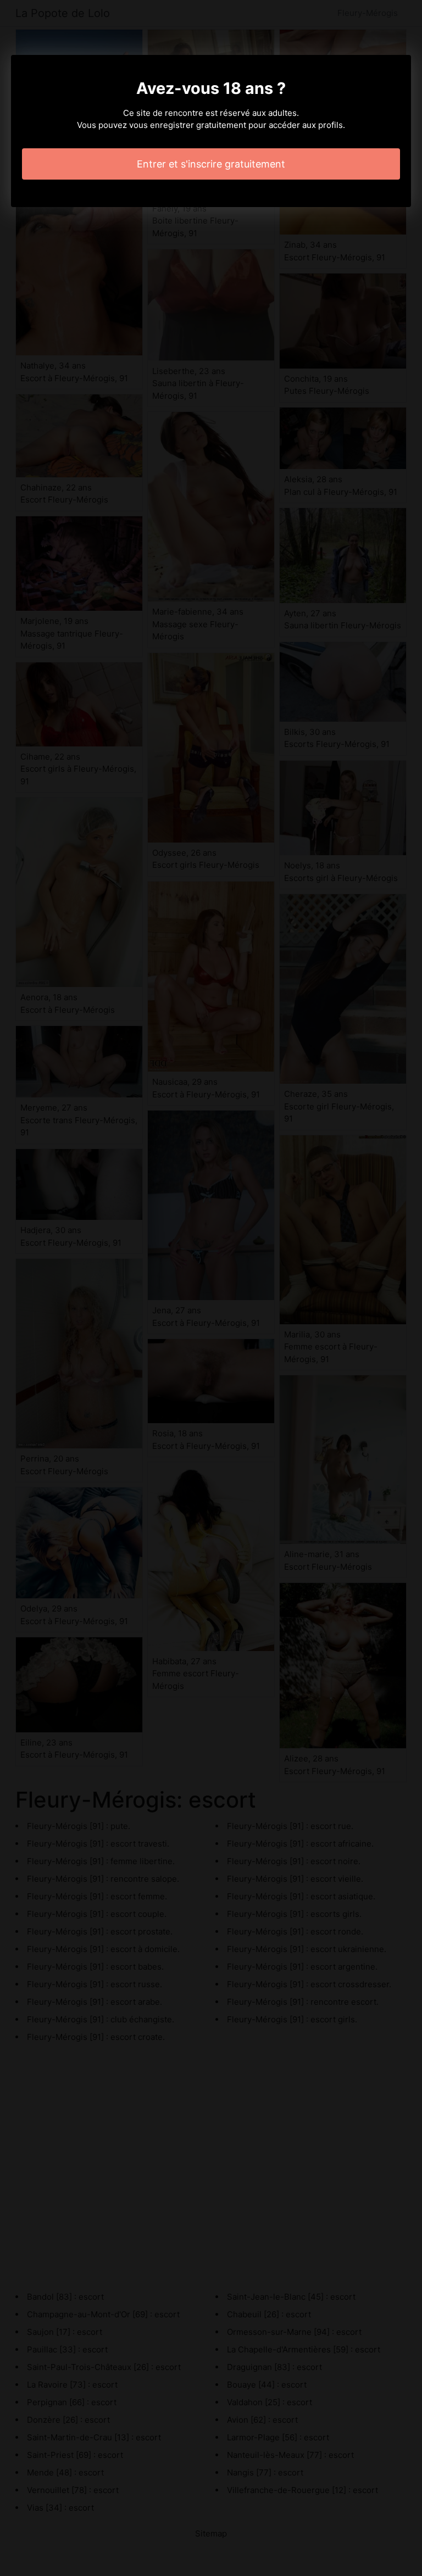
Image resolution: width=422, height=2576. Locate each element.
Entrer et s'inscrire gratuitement (211, 164)
